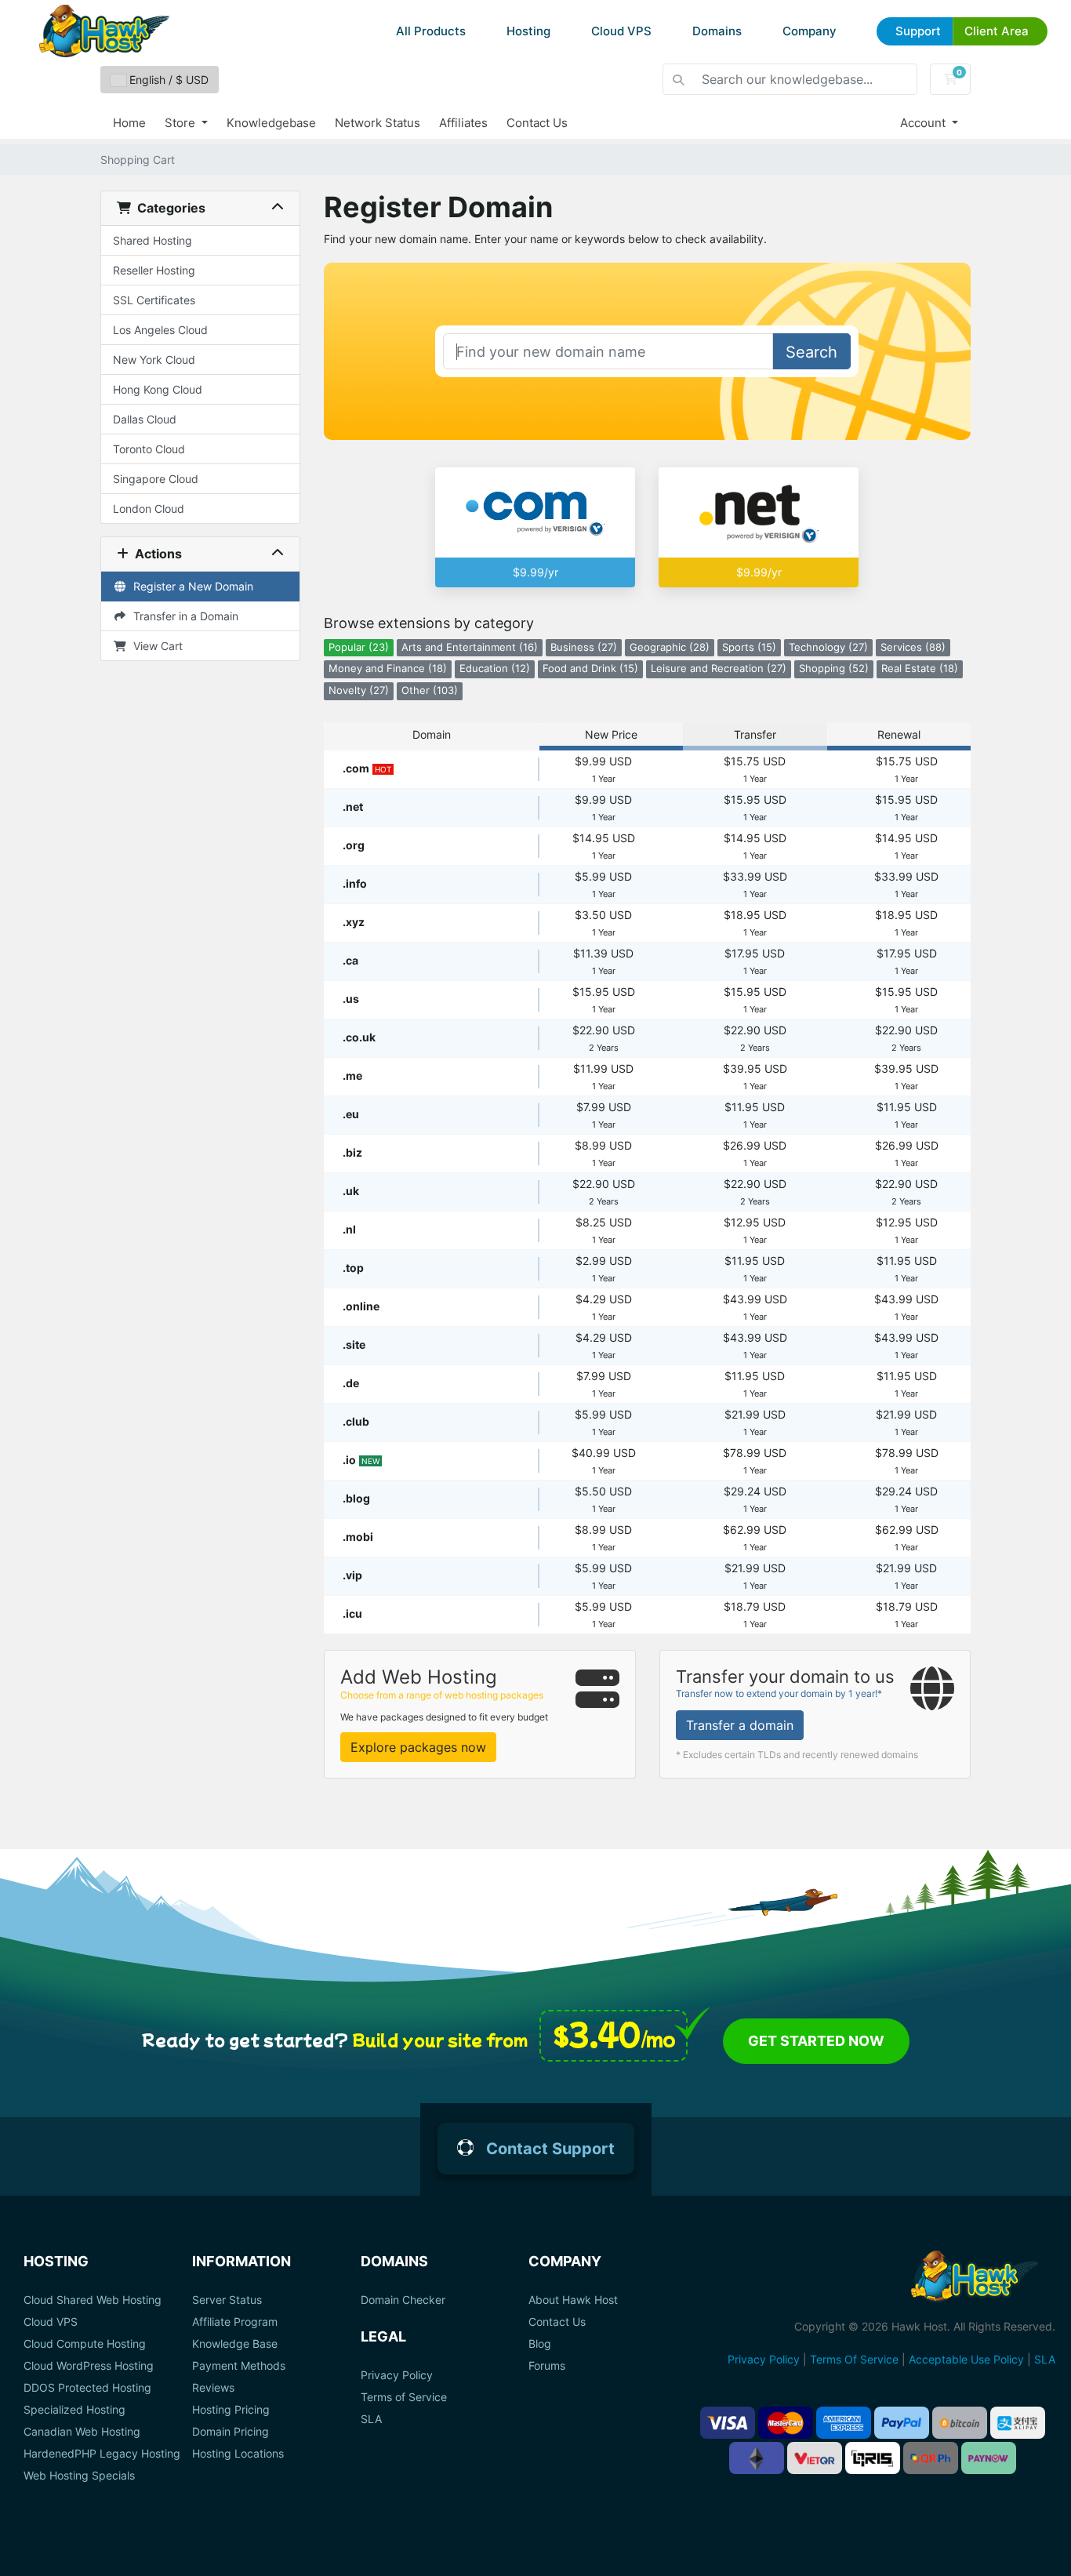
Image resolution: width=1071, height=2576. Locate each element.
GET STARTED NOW (816, 2041)
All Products (431, 31)
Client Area (997, 31)
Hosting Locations (238, 2454)
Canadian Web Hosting (82, 2432)
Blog (540, 2344)
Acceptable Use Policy (966, 2359)
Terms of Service (404, 2397)
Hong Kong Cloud (158, 389)
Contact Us (537, 123)
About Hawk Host (573, 2300)
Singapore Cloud (156, 479)
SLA (371, 2419)
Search (811, 352)
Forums (547, 2366)
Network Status (378, 123)
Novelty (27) (359, 690)
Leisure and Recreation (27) (719, 669)
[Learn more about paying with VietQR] (815, 2458)
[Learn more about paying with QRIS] (873, 2458)
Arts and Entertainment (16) (470, 647)
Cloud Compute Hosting (85, 2344)
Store (182, 123)
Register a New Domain (190, 586)
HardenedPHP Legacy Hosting (102, 2454)
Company (810, 31)
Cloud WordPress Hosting (89, 2366)
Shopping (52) (834, 669)
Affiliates (463, 123)
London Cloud (149, 509)
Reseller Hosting (154, 270)
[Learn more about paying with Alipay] (1018, 2423)
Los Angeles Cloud (160, 330)
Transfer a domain (740, 1725)
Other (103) (430, 690)
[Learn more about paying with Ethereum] (757, 2458)
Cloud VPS (621, 31)
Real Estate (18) (920, 669)
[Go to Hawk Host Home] (104, 31)
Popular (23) (359, 647)
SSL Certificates (154, 300)
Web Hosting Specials (79, 2476)
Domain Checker (403, 2300)
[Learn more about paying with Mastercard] (786, 2423)
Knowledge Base (235, 2344)
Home (129, 123)
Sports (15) (749, 647)
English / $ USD (167, 80)
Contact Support (550, 2149)
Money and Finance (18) (388, 669)
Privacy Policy (397, 2375)
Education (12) (495, 669)
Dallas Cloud (145, 419)
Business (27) (584, 647)
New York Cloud (154, 360)
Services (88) (913, 647)
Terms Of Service (854, 2359)
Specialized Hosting (74, 2410)
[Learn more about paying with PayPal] (902, 2423)
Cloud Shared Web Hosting (93, 2300)
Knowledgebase (271, 123)
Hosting (528, 31)
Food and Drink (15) (590, 669)
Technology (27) (828, 647)
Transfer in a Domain (183, 616)
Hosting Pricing (231, 2410)
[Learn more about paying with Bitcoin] (960, 2423)
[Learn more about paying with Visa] (728, 2423)
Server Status (227, 2300)
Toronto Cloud (149, 449)
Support (918, 31)
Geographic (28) (670, 647)
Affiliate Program (235, 2322)
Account (924, 123)
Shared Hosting (152, 240)
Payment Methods (239, 2366)
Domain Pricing (231, 2432)
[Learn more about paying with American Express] (844, 2423)
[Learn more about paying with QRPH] (931, 2458)
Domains (717, 31)
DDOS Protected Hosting (87, 2388)
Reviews (213, 2388)
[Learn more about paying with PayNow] (989, 2458)
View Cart (155, 646)
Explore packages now (418, 1747)
